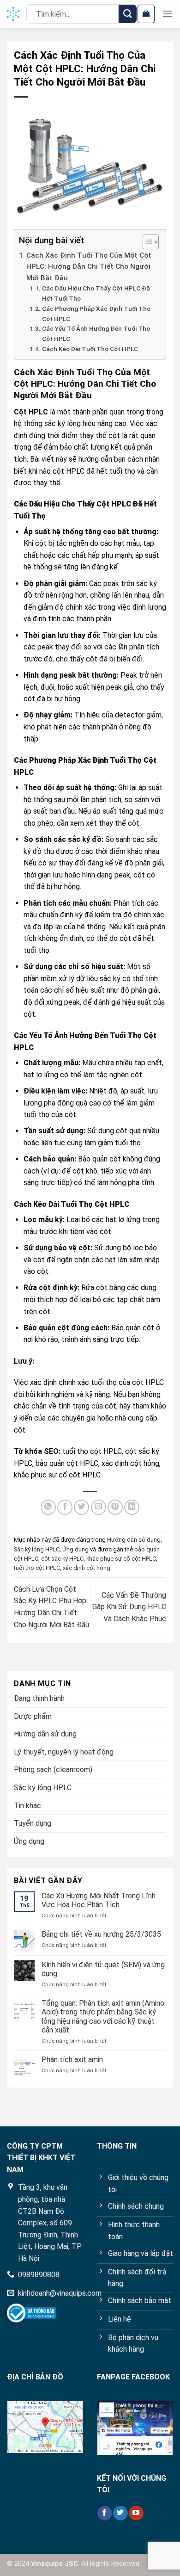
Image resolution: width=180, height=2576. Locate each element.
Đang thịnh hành (39, 1698)
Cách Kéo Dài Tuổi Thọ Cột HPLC (90, 349)
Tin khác (27, 1806)
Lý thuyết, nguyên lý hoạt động (64, 1752)
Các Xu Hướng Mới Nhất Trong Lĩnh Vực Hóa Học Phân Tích (99, 1900)
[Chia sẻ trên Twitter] (81, 1507)
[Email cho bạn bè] (99, 1507)
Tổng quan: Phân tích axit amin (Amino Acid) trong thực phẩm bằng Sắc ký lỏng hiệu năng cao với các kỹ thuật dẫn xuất (103, 2017)
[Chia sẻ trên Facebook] (65, 1507)
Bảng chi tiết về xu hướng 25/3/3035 (101, 1934)
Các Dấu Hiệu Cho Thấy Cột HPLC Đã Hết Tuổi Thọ (96, 293)
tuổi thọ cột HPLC (37, 1568)
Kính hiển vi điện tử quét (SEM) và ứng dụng (103, 1969)
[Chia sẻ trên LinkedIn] (132, 1507)
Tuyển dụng (33, 1823)
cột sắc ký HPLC (62, 1559)
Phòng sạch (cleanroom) (53, 1770)
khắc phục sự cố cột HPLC (121, 1559)
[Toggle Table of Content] (146, 242)
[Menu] (168, 14)
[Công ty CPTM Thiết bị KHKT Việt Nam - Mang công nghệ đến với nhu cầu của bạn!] (13, 14)
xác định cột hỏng (87, 1568)
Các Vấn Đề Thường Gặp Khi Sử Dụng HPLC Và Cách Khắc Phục (129, 1607)
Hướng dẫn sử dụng (134, 1540)
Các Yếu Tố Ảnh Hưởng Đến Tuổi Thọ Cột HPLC (96, 334)
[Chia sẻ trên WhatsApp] (48, 1507)
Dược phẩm (33, 1716)
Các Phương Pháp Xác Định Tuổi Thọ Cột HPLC (96, 314)
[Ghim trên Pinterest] (115, 1507)
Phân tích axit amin (72, 2060)
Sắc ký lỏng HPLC (37, 1549)
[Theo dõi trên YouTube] (136, 2513)
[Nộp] (128, 14)
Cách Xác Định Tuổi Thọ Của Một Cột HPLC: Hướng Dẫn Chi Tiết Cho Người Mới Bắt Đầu (89, 267)
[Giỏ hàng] (146, 14)
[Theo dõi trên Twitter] (120, 2513)
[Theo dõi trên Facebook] (105, 2513)
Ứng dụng (75, 1549)
